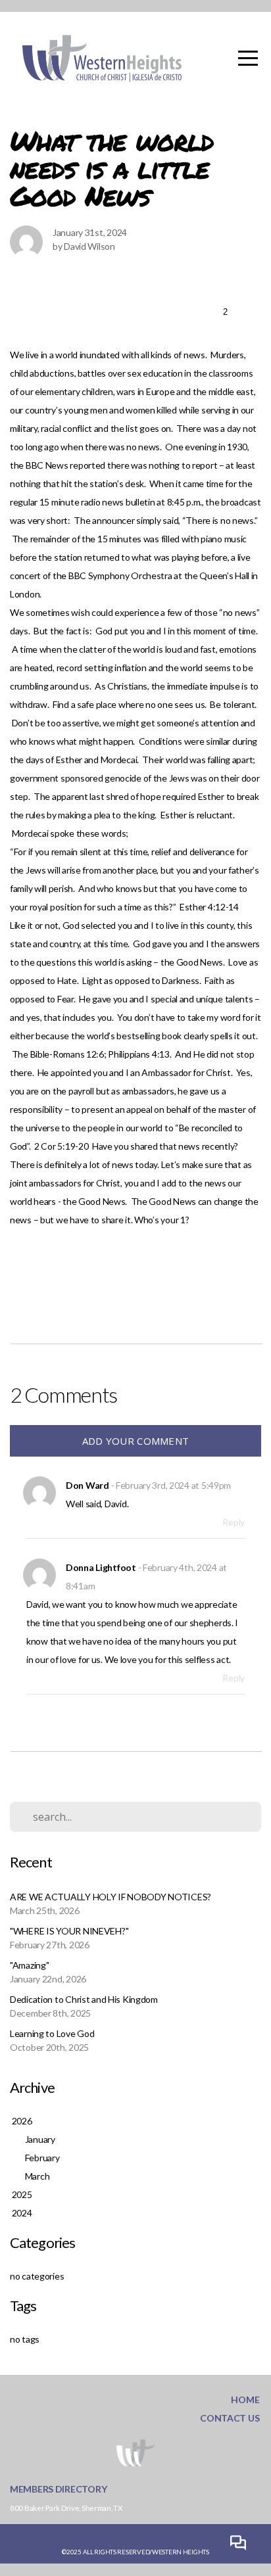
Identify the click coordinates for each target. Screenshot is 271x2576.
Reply (234, 1522)
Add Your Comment (136, 1441)
